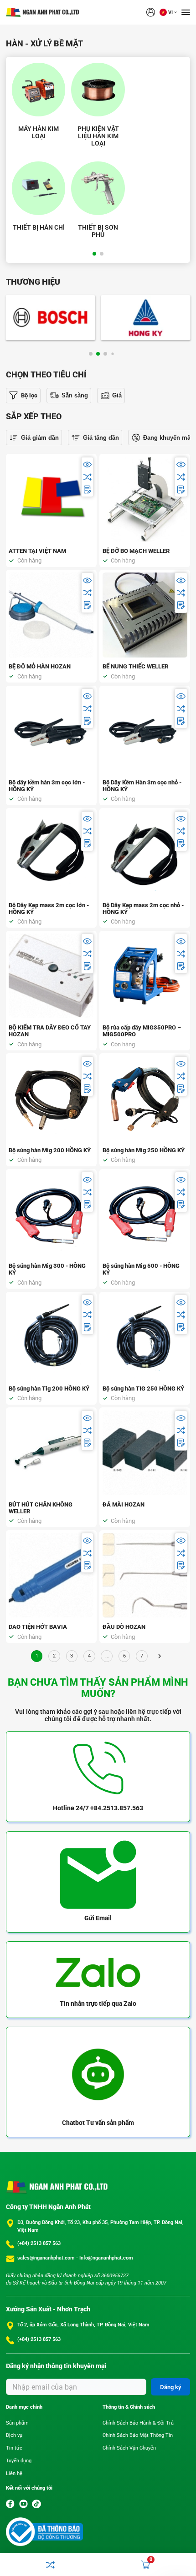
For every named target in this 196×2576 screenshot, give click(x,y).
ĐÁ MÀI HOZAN (124, 1504)
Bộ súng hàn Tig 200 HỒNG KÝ (49, 1388)
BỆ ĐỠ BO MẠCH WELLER (136, 551)
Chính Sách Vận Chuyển (129, 2448)
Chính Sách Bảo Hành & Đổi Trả (138, 2423)
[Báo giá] (87, 490)
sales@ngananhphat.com (47, 2258)
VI (170, 13)
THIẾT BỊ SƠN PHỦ (98, 231)
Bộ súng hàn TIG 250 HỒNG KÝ (143, 1388)
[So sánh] (87, 477)
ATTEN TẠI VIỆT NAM (37, 551)
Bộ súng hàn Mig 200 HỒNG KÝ (50, 1150)
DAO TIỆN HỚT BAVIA (38, 1627)
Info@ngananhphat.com (106, 2258)
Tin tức (14, 2448)
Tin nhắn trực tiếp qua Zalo (98, 2004)
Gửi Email (98, 1918)
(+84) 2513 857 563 (39, 2243)
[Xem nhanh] (87, 464)
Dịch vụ (14, 2435)
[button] (94, 254)
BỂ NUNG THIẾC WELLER (135, 666)
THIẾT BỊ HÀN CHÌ (39, 227)
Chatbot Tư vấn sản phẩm (98, 2123)
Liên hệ (14, 2473)
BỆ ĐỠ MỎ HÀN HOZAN (40, 666)
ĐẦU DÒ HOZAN (124, 1627)
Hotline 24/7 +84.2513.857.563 (98, 1808)
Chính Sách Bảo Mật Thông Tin (138, 2435)
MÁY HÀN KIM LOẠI (39, 132)
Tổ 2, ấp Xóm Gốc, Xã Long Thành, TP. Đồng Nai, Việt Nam (83, 2325)
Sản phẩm (17, 2423)
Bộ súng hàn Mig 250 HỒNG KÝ (144, 1150)
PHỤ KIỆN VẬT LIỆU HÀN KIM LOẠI (98, 136)
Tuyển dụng (19, 2461)
